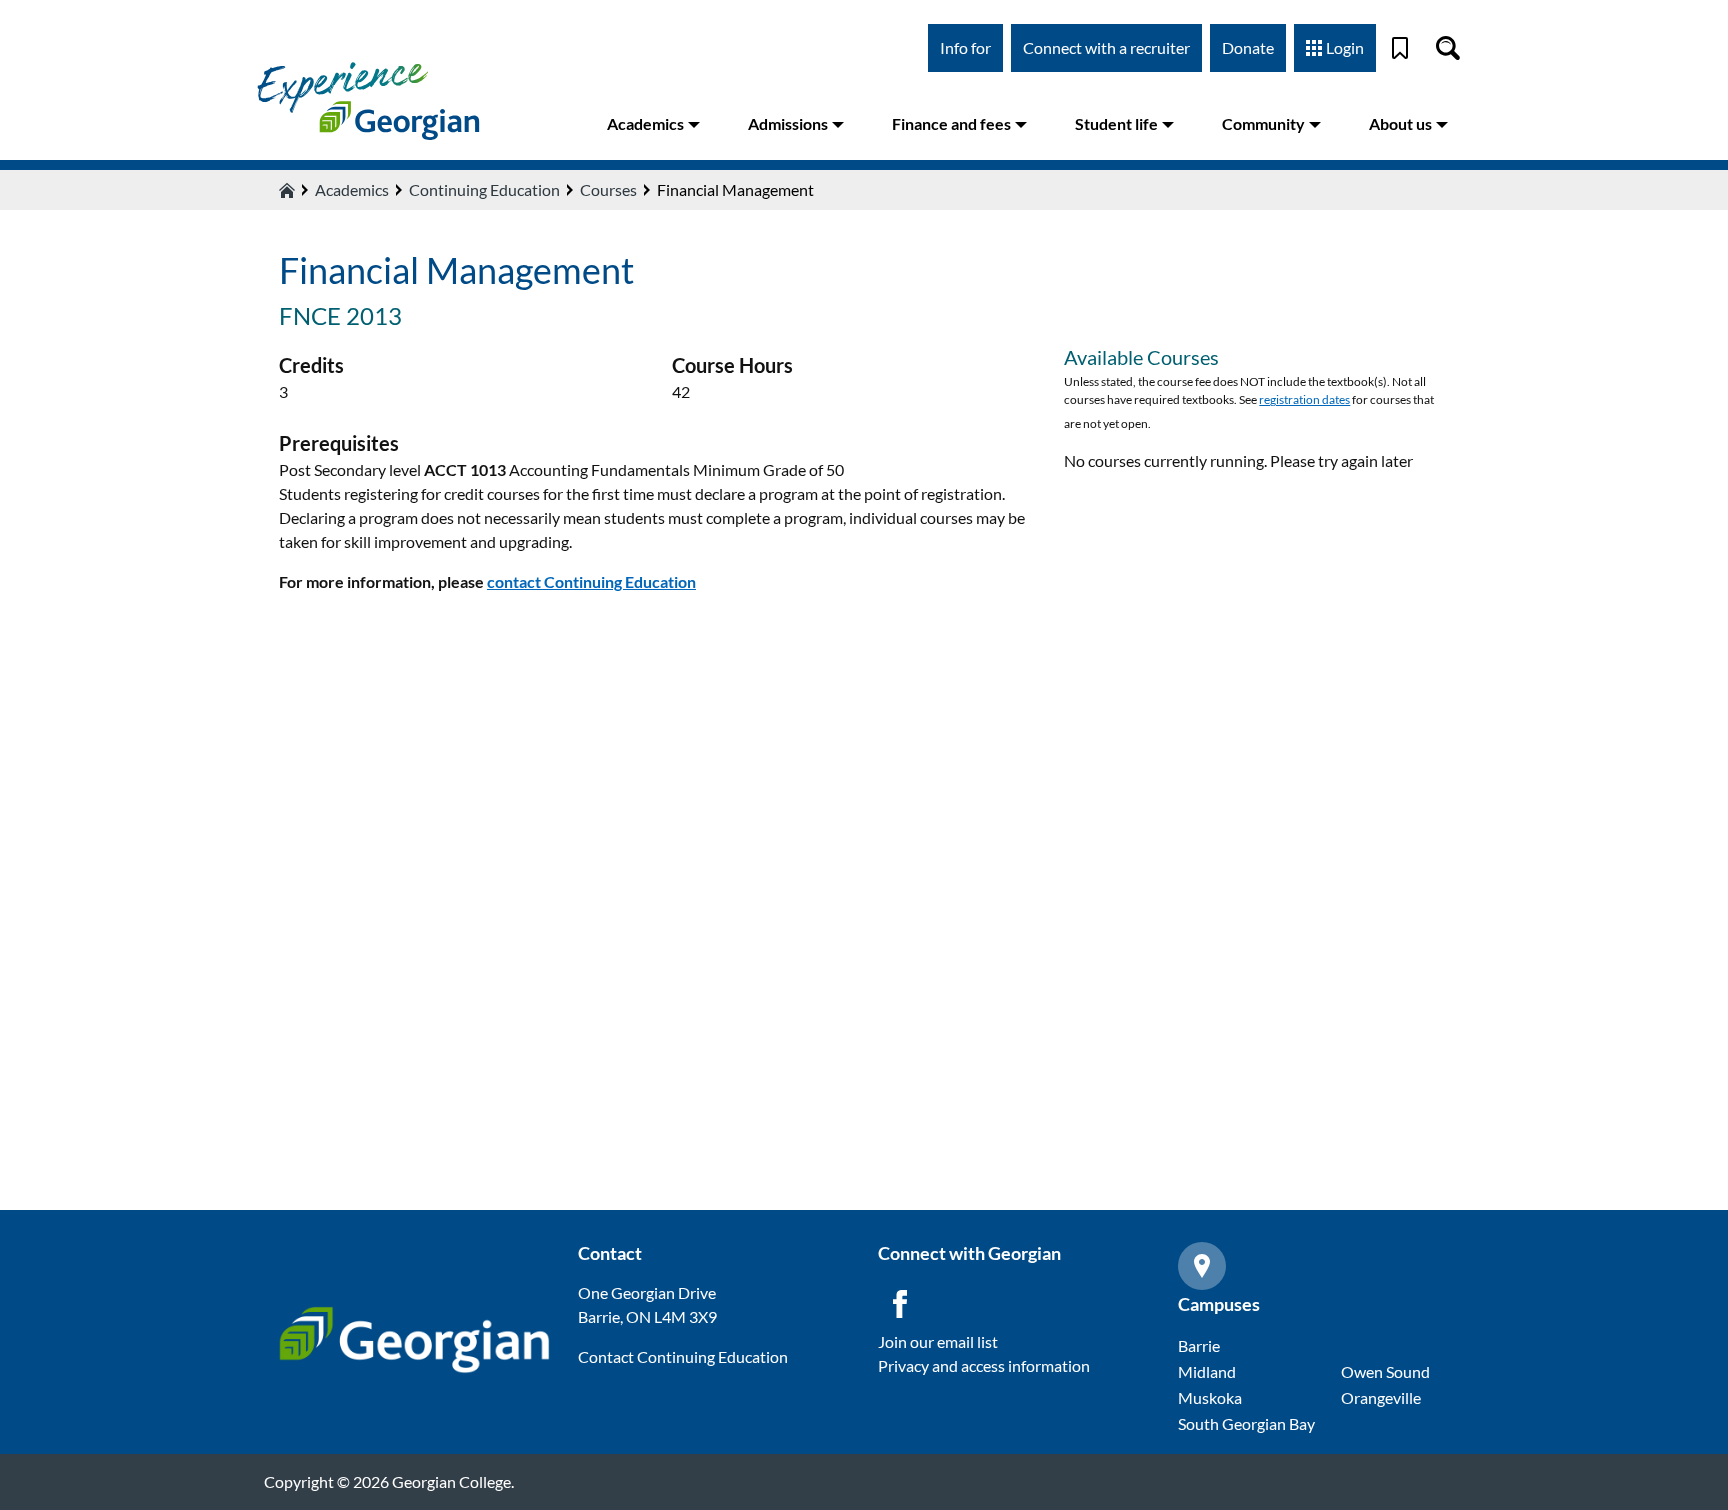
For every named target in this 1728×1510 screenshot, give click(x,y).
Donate (1248, 47)
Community (1263, 123)
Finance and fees (951, 123)
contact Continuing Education (591, 581)
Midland (1207, 1371)
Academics (645, 123)
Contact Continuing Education (683, 1356)
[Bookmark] (1400, 48)
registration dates (1304, 399)
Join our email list (938, 1341)
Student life (1116, 123)
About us (1400, 123)
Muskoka (1210, 1397)
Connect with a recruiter (1106, 47)
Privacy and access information (984, 1365)
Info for (965, 47)
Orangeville (1381, 1397)
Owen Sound (1385, 1371)
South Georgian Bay (1246, 1423)
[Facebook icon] (900, 1304)
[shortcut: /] (1448, 48)
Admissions (788, 123)
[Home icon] (287, 190)
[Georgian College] (368, 100)
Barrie (1199, 1345)
